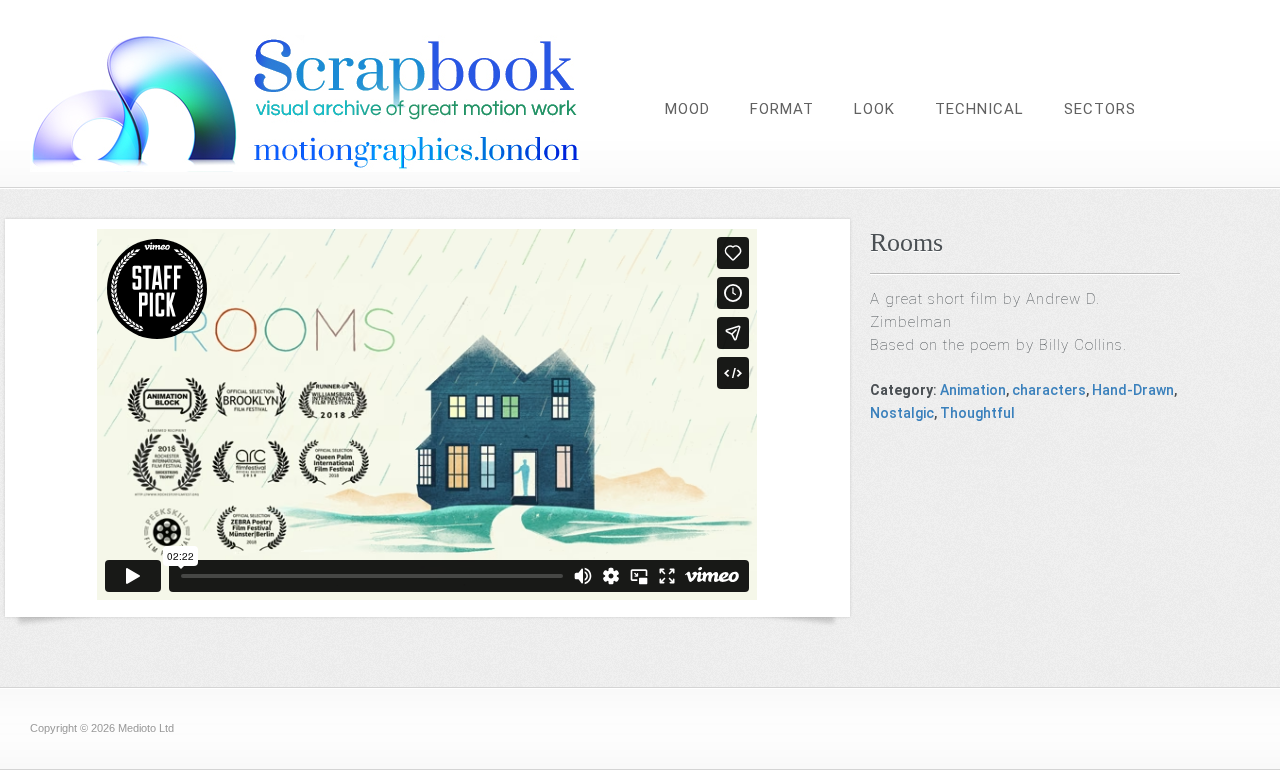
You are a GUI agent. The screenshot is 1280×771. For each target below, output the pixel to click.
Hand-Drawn (1133, 390)
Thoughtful (977, 413)
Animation (973, 390)
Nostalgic (902, 413)
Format (782, 109)
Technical (979, 109)
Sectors (1100, 109)
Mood (687, 109)
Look (874, 109)
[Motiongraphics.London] (345, 166)
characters (1049, 390)
